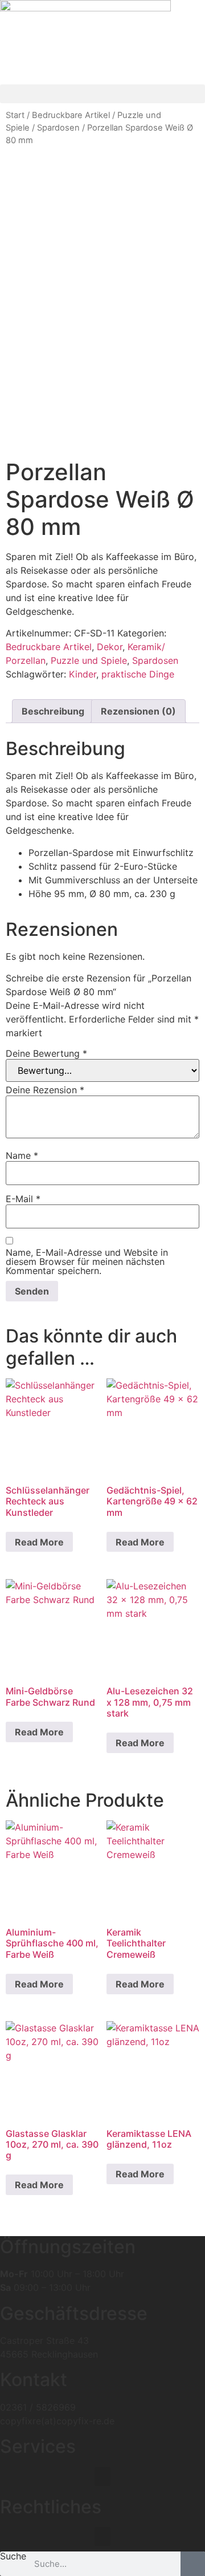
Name (22, 1155)
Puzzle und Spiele (89, 660)
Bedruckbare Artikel (71, 115)
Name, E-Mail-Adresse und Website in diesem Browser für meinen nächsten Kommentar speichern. (87, 1261)
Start (15, 115)
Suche (13, 2557)
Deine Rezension (45, 1090)
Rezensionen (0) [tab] (138, 711)
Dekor (110, 647)
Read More (39, 1542)
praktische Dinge (138, 674)
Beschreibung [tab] (53, 711)
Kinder (83, 674)
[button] (102, 94)
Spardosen (58, 128)
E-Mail (23, 1199)
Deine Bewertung (46, 1053)
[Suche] (193, 2564)
